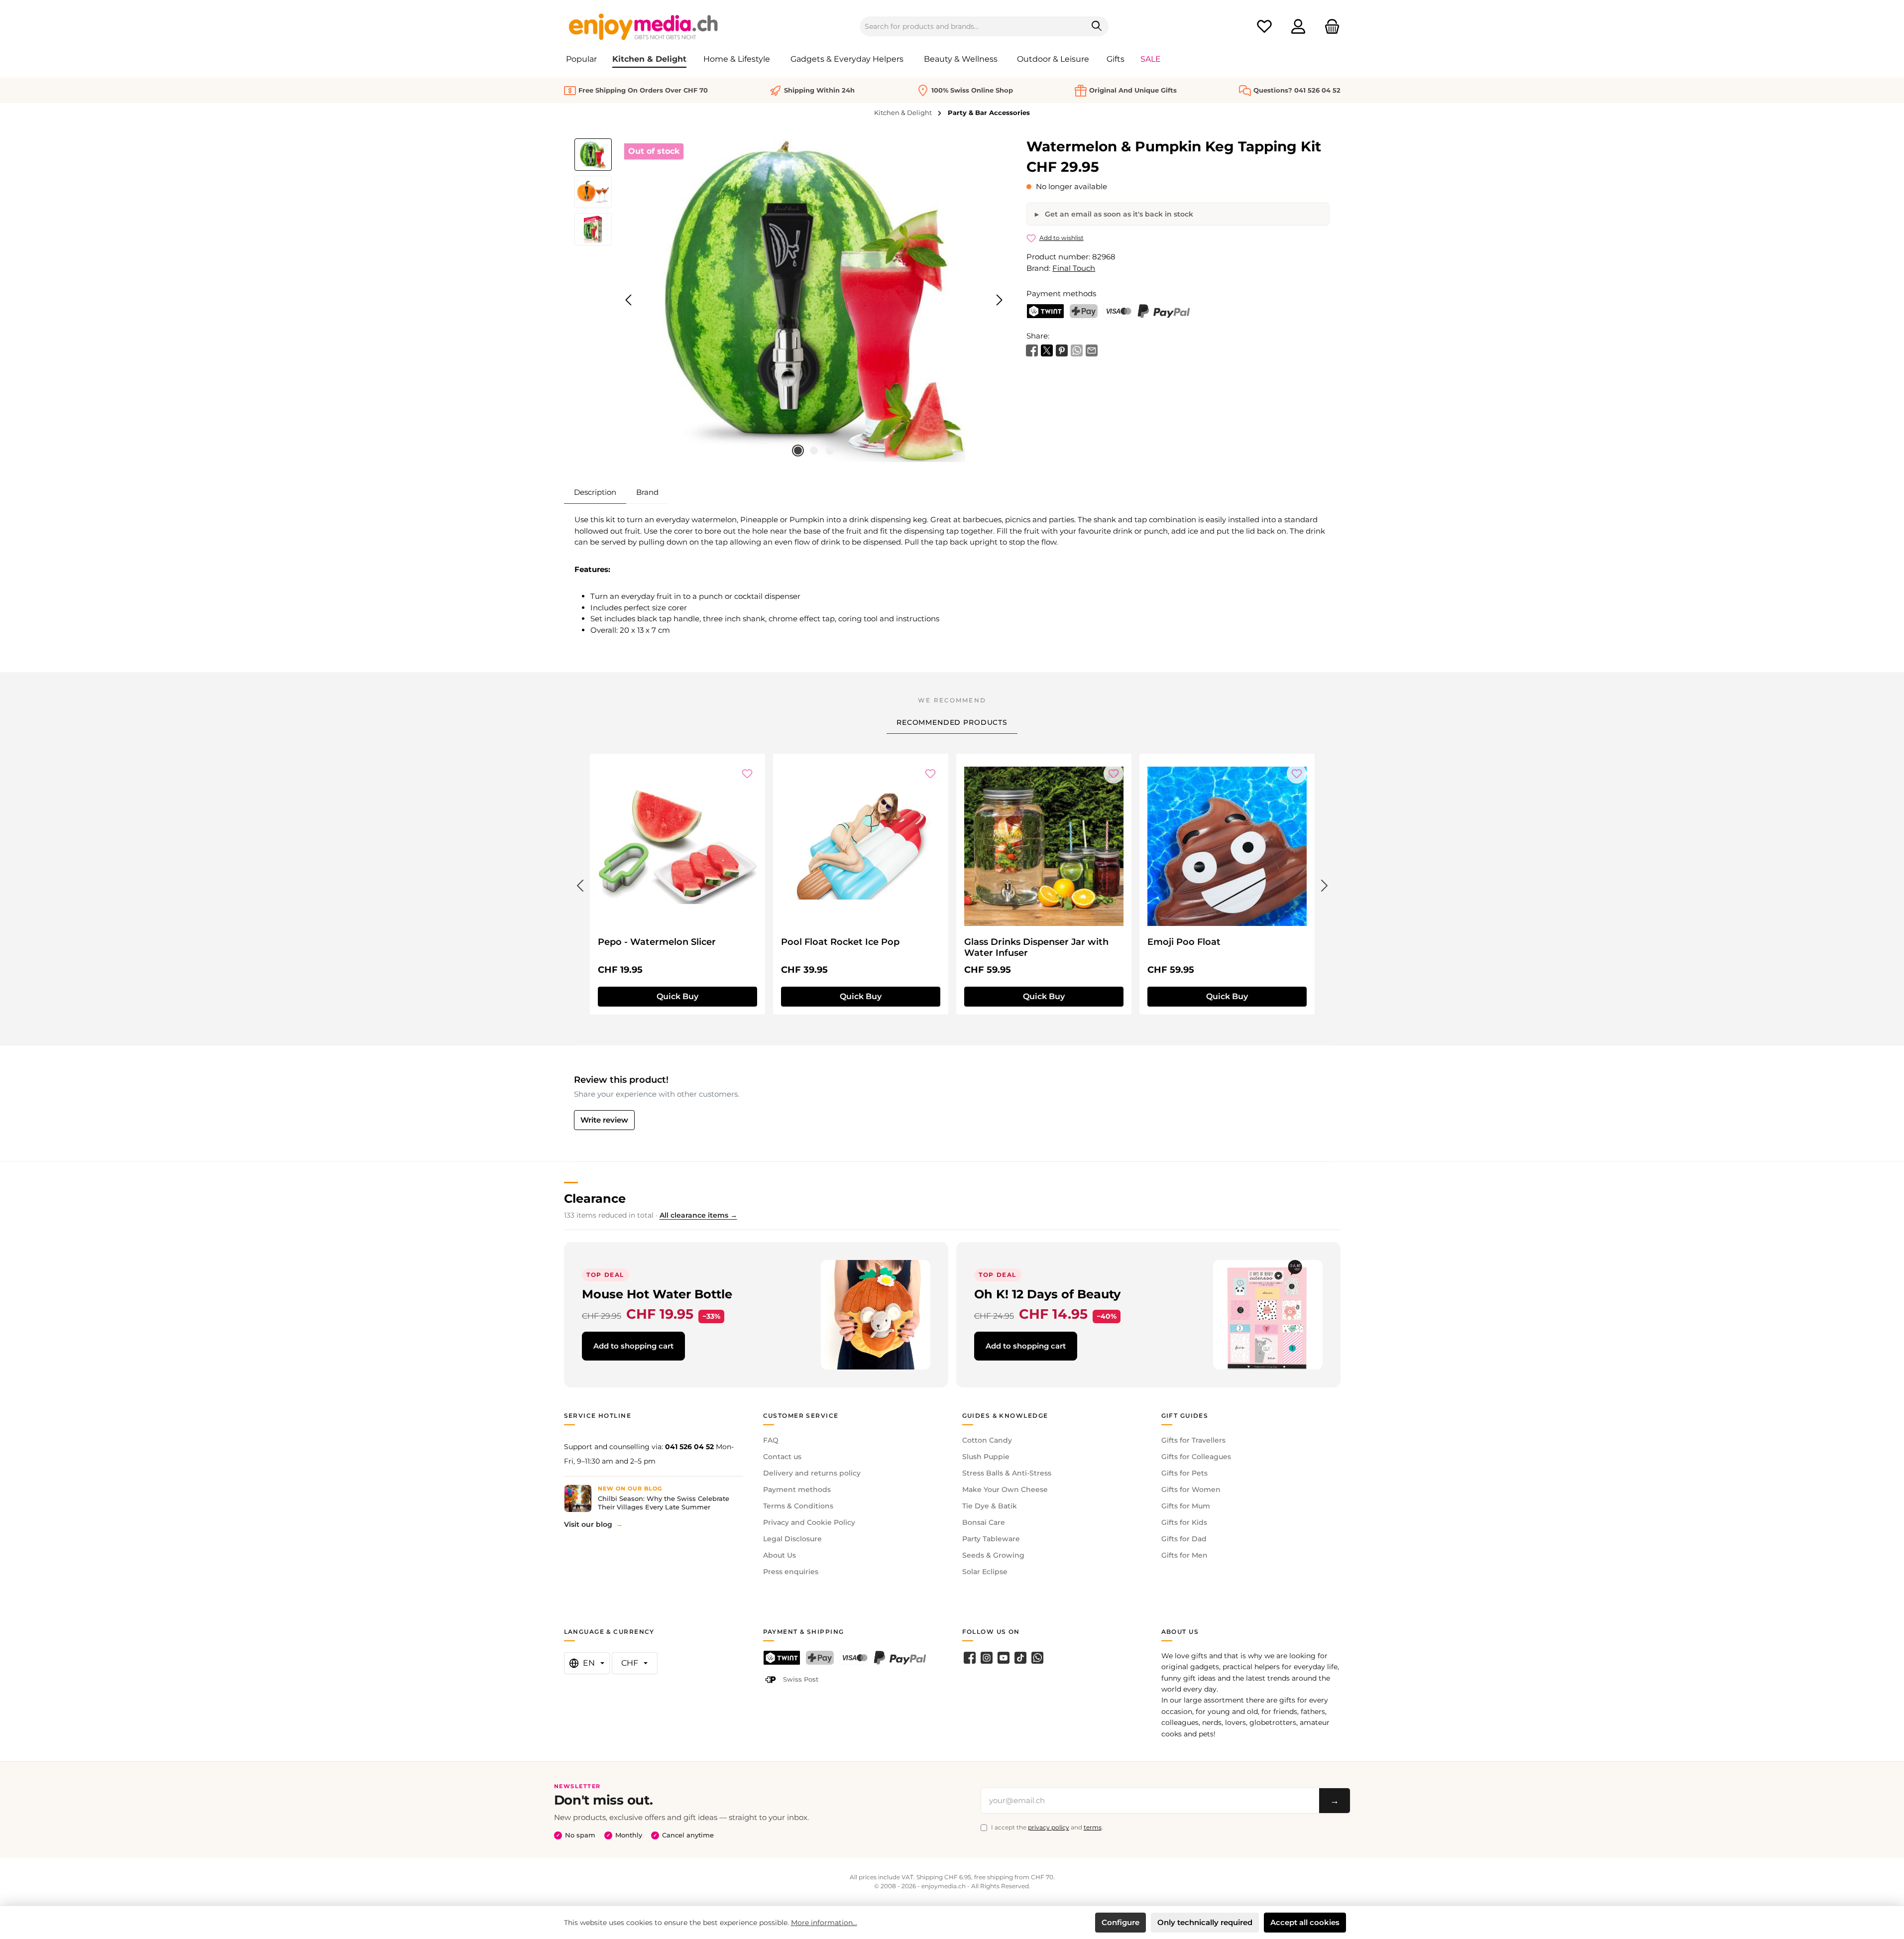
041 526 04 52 (689, 1447)
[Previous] (629, 300)
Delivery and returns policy (812, 1473)
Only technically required (1205, 1922)
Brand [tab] (647, 492)
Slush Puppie (986, 1457)
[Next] (999, 300)
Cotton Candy (987, 1440)
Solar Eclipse (985, 1572)
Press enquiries (791, 1572)
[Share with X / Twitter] (1047, 350)
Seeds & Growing (993, 1555)
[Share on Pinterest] (1062, 350)
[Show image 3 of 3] (830, 451)
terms (1093, 1827)
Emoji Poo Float (1184, 942)
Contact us (782, 1457)
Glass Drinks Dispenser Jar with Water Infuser (1036, 947)
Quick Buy (677, 996)
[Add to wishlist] (747, 774)
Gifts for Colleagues (1196, 1457)
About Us (780, 1555)
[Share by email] (1092, 350)
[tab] (595, 492)
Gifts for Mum (1186, 1506)
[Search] (1097, 26)
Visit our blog (588, 1524)
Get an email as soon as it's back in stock (1118, 214)
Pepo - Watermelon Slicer (657, 942)
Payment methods (797, 1489)
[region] (791, 300)
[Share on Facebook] (1032, 350)
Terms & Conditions (798, 1506)
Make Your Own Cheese (1005, 1489)
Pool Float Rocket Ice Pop (840, 942)
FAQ (771, 1440)
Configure (1120, 1922)
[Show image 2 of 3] (814, 451)
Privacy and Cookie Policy (809, 1522)
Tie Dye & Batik (990, 1506)
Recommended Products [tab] (952, 722)
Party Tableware (991, 1539)
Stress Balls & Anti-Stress (1007, 1473)
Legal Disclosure (792, 1539)
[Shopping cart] (1329, 27)
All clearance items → (698, 1215)
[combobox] (973, 26)
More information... (824, 1923)
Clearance (595, 1198)
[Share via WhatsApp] (1077, 350)
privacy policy (1049, 1827)
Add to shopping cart (633, 1346)
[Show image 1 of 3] (798, 451)
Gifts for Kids (1184, 1522)
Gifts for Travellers (1193, 1440)
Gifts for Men (1184, 1555)
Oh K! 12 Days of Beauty (1047, 1294)
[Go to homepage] (644, 26)
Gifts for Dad (1184, 1539)
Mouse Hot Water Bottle (657, 1294)
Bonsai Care (984, 1522)
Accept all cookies (1305, 1922)
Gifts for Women (1191, 1489)
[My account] (1298, 27)
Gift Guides (1185, 1416)
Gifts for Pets (1184, 1473)
